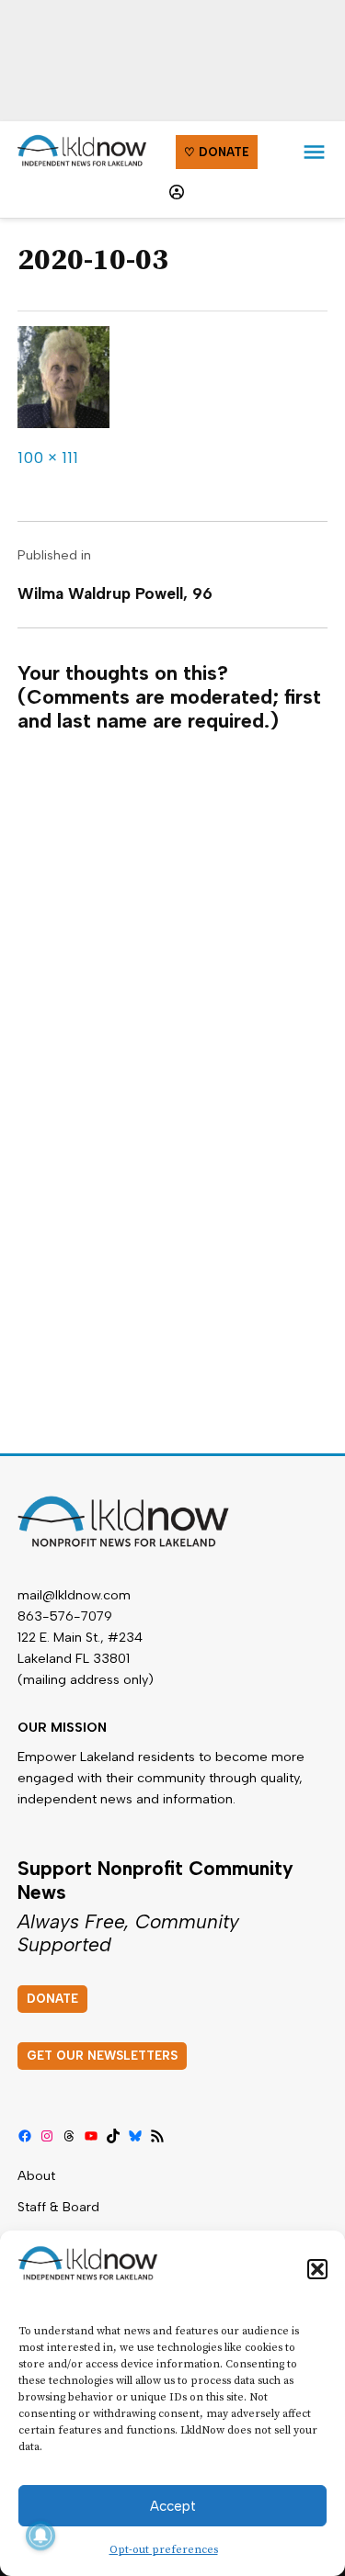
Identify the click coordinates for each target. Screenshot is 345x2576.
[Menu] (314, 152)
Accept (173, 2506)
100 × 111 (48, 458)
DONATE (52, 1999)
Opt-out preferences (164, 2550)
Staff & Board (58, 2207)
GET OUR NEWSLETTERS (102, 2056)
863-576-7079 (65, 1616)
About (36, 2175)
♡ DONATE (217, 152)
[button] (317, 2269)
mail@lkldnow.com (74, 1595)
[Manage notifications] (40, 2536)
